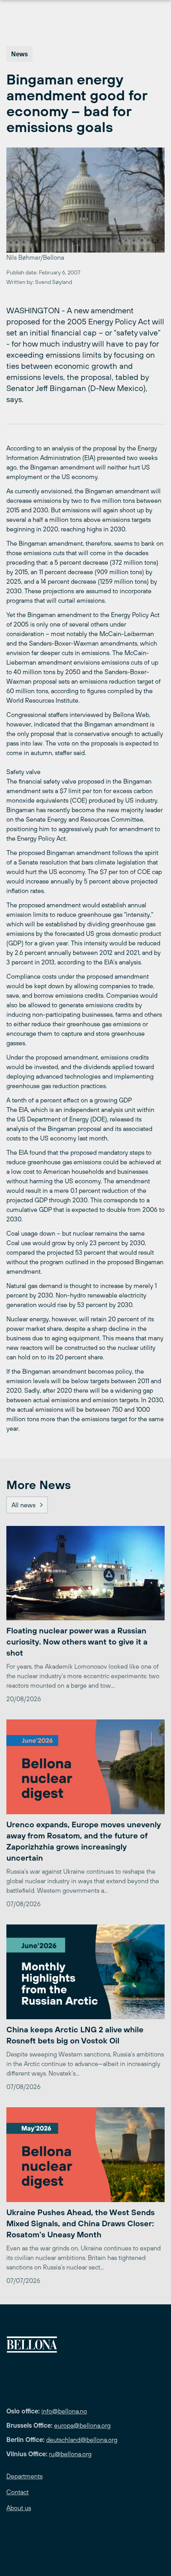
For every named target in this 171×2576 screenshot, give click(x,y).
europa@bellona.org (82, 2425)
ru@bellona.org (70, 2454)
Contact (17, 2492)
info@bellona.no (64, 2411)
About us (19, 2508)
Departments (24, 2476)
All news (23, 1505)
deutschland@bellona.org (82, 2440)
